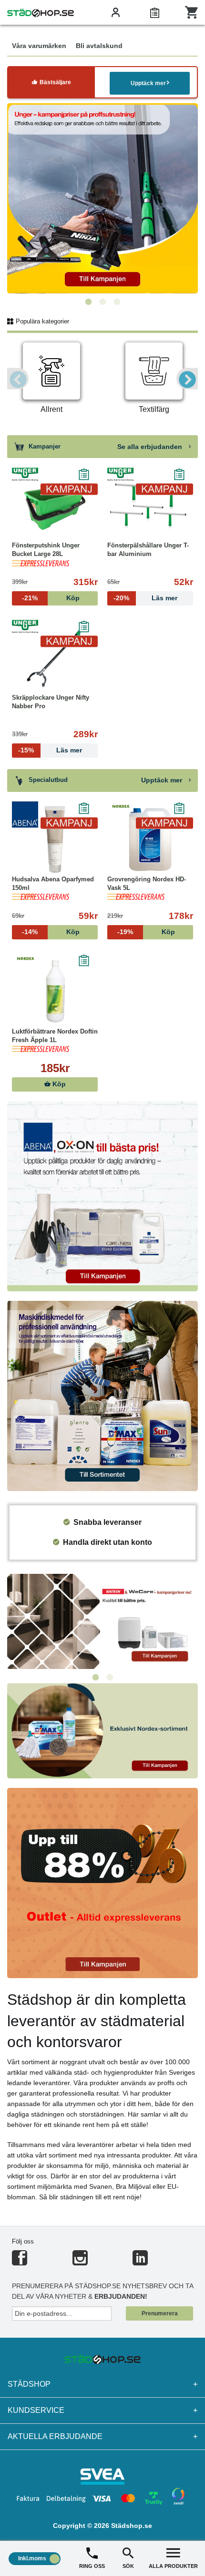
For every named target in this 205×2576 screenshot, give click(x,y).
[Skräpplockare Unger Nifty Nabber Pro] (55, 658)
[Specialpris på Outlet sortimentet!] (102, 1882)
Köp (58, 1084)
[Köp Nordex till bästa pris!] (102, 1730)
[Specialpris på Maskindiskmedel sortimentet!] (102, 1395)
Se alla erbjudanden (151, 447)
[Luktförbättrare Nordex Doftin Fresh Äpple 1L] (55, 992)
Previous (18, 379)
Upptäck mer (148, 83)
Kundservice (102, 2410)
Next (187, 379)
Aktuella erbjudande (102, 2436)
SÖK (128, 2566)
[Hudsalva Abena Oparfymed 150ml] (55, 839)
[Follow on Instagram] (80, 2262)
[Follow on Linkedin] (140, 2262)
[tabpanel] (102, 198)
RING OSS (92, 2566)
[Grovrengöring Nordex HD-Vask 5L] (150, 839)
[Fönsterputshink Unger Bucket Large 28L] (55, 506)
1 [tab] (88, 302)
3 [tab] (117, 302)
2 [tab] (102, 302)
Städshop (102, 2384)
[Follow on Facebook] (20, 2262)
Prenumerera (160, 2313)
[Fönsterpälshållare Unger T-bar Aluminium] (150, 506)
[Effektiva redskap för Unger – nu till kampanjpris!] (102, 198)
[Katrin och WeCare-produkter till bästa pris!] (102, 1621)
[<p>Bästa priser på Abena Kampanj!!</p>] (102, 1195)
